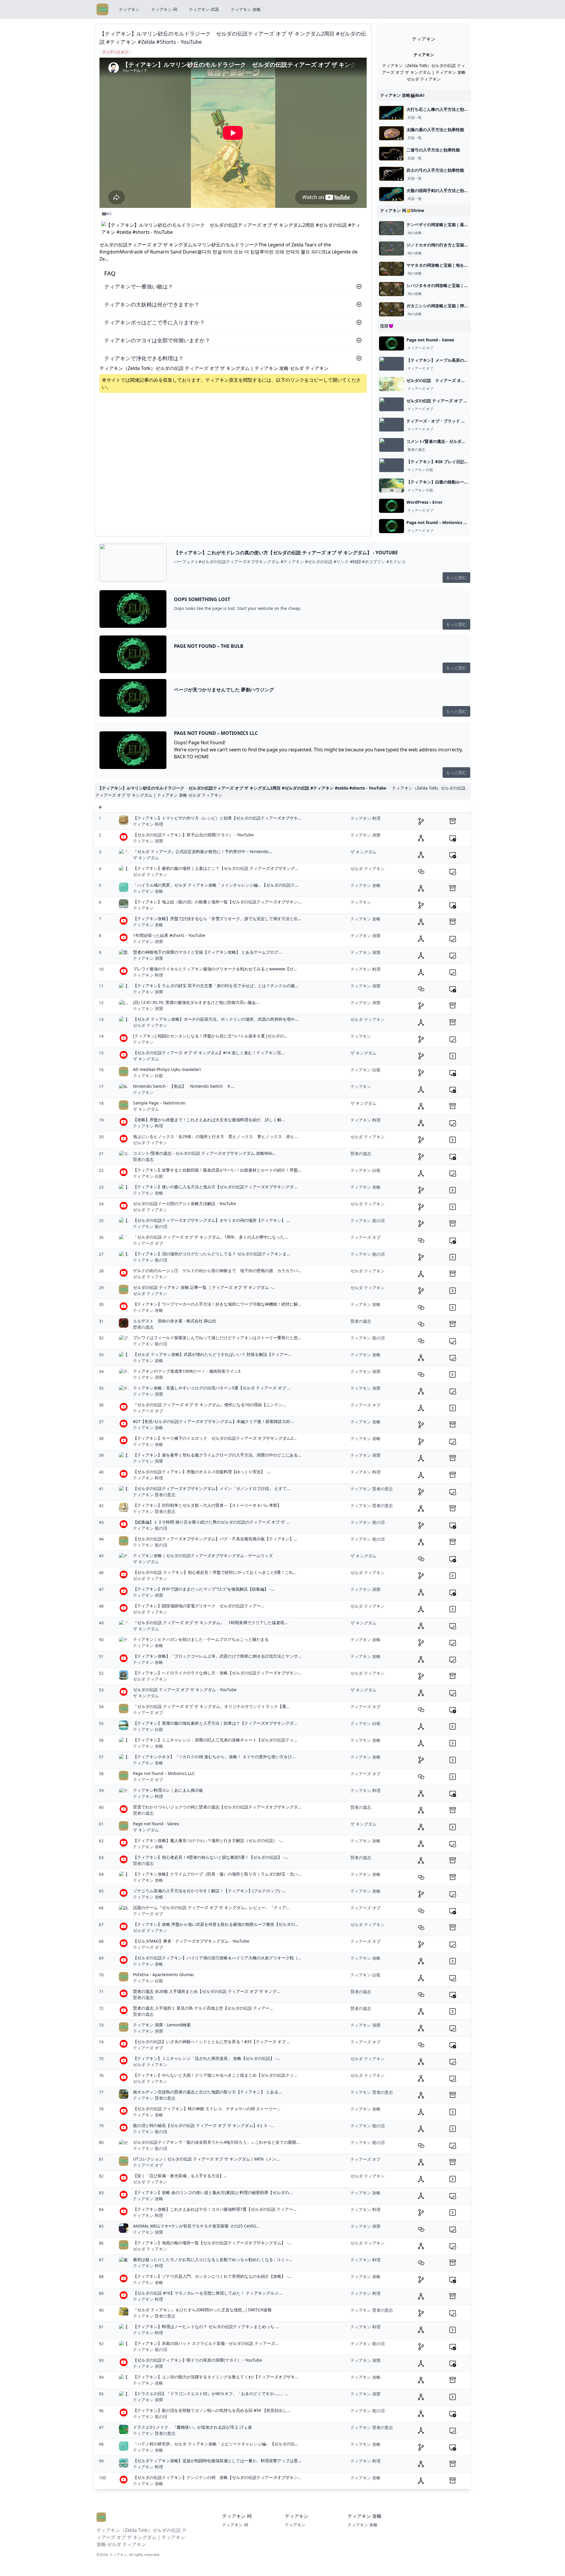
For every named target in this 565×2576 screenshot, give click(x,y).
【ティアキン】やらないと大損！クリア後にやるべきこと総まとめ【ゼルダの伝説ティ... (215, 2075)
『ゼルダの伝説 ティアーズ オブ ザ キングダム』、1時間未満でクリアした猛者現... (210, 1622)
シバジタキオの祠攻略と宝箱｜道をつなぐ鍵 (448, 285)
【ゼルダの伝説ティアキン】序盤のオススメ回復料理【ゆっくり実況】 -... (202, 1472)
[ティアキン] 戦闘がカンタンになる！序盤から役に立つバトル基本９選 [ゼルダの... (210, 1036)
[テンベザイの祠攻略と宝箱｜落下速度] (392, 228)
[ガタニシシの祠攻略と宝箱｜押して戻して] (392, 309)
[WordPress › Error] (392, 506)
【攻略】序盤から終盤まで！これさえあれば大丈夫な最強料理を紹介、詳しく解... (209, 1120)
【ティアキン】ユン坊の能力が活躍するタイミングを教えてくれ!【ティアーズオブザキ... (216, 2377)
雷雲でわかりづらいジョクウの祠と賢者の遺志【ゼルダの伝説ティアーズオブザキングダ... (217, 1807)
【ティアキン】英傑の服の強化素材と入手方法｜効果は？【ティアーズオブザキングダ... (215, 1723)
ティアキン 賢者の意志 (154, 1495)
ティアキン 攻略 (246, 9)
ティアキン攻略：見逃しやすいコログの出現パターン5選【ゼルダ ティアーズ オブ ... (212, 1388)
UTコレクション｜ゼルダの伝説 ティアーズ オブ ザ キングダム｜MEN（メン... (206, 2159)
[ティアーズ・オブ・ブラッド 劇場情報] (392, 425)
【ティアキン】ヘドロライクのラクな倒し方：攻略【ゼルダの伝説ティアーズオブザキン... (217, 1673)
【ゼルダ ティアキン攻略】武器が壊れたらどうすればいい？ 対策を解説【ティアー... (212, 1354)
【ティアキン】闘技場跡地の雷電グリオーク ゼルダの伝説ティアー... (199, 1606)
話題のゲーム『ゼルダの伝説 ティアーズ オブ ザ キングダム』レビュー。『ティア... (211, 1907)
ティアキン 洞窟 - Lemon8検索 (162, 2025)
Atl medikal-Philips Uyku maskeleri (167, 1069)
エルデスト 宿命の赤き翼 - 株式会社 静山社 (175, 1321)
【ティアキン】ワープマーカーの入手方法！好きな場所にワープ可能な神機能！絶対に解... (217, 1304)
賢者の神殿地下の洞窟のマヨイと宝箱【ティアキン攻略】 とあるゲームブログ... (207, 952)
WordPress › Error (424, 502)
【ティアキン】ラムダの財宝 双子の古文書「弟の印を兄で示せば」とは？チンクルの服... (216, 986)
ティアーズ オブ (420, 348)
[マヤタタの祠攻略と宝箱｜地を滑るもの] (392, 269)
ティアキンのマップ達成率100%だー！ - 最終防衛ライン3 (187, 1371)
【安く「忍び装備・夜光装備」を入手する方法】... (180, 2176)
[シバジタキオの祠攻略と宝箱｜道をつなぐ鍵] (392, 289)
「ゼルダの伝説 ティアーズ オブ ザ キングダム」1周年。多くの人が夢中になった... (210, 1237)
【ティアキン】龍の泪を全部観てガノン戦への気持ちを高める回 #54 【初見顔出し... (212, 2410)
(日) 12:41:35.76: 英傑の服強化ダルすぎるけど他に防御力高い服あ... (196, 1002)
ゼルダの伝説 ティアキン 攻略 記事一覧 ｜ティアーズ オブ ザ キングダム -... (204, 1287)
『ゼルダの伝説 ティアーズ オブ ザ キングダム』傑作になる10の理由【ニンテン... (210, 1405)
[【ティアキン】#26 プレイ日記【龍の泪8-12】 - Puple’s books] (392, 465)
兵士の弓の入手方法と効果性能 (435, 170)
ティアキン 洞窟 (148, 841)
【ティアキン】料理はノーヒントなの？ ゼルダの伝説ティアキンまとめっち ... (206, 2326)
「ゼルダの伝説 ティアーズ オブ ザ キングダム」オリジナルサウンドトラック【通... (211, 1706)
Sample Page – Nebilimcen (159, 1103)
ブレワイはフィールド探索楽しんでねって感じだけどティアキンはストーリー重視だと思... (217, 1338)
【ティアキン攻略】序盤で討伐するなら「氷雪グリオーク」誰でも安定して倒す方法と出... (217, 919)
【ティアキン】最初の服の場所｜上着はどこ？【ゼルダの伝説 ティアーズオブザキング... (216, 868)
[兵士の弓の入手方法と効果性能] (392, 174)
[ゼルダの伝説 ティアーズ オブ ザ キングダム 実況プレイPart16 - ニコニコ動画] (392, 384)
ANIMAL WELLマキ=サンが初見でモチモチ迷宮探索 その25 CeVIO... (196, 2226)
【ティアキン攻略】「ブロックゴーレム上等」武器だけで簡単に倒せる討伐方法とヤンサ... (217, 1656)
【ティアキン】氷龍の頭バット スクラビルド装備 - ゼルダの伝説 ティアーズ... (206, 2343)
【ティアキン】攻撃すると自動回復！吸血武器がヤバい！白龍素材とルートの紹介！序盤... (217, 1170)
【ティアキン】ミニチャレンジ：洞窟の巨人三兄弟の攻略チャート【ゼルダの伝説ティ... (215, 1740)
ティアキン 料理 (148, 824)
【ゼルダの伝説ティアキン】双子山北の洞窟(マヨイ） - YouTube (193, 835)
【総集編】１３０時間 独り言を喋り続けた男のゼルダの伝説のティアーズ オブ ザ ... (211, 1522)
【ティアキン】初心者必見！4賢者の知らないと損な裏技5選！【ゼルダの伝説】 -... (211, 1857)
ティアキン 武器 (204, 9)
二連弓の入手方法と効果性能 (433, 150)
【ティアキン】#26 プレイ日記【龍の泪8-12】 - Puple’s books (466, 462)
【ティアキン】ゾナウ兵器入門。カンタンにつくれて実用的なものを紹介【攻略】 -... (212, 2276)
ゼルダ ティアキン (150, 874)
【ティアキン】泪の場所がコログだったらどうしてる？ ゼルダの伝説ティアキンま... (212, 1254)
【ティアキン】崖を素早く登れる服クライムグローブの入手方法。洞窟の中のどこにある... (217, 1455)
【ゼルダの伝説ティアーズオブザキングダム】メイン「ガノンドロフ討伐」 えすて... (212, 1488)
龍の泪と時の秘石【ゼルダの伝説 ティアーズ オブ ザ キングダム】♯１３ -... (203, 2125)
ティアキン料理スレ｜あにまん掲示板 (168, 1790)
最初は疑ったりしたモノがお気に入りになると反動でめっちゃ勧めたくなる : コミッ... (213, 2259)
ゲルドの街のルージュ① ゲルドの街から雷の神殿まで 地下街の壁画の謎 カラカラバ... (217, 1271)
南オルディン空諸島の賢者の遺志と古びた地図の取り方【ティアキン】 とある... (207, 2092)
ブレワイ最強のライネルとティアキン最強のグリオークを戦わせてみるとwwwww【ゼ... (215, 969)
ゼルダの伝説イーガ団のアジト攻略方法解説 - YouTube (185, 1203)
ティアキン (129, 9)
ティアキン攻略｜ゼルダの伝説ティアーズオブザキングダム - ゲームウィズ (203, 1555)
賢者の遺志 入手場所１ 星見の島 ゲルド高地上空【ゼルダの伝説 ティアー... (203, 2008)
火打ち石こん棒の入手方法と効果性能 (441, 109)
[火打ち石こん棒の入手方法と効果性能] (392, 113)
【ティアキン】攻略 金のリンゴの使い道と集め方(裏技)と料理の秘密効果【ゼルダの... (213, 2192)
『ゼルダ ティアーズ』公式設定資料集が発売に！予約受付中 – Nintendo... (202, 851)
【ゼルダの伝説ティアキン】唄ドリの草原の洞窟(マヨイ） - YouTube (197, 2360)
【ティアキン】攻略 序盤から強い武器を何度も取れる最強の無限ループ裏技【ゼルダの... (216, 1924)
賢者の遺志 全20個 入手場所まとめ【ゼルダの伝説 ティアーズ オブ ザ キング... (207, 1991)
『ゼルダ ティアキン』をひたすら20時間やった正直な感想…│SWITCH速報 (202, 2310)
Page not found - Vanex (430, 340)
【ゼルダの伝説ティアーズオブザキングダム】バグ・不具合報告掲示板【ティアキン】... (215, 1539)
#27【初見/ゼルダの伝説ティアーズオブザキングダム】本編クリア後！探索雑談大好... (213, 1421)
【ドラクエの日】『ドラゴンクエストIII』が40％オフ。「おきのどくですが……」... (211, 2394)
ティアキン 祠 (164, 9)
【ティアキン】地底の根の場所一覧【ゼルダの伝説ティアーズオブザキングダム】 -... (212, 2243)
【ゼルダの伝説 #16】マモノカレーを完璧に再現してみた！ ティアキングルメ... (208, 2293)
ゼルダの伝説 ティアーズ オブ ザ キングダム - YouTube (185, 1690)
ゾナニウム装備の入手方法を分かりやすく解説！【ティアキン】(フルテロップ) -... (209, 1891)
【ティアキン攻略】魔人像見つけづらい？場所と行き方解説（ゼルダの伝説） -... (208, 1840)
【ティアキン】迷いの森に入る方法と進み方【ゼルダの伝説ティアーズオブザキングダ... (215, 1187)
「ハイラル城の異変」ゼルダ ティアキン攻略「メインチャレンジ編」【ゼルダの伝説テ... (216, 885)
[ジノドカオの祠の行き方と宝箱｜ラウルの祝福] (392, 248)
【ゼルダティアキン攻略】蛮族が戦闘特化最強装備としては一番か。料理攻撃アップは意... (217, 2461)
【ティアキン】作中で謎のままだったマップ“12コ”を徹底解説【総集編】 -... (204, 1589)
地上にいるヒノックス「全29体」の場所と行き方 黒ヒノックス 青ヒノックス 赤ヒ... (215, 1136)
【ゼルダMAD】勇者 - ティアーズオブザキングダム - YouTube (191, 1941)
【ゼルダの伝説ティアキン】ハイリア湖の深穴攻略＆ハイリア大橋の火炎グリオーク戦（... (217, 1958)
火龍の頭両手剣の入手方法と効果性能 (441, 190)
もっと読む (456, 577)
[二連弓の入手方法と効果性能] (392, 154)
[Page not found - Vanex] (392, 343)
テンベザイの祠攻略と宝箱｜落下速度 (441, 225)
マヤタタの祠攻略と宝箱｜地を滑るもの (443, 265)
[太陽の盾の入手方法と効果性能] (392, 133)
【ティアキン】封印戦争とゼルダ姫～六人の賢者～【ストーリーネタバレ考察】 (207, 1505)
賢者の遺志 (416, 450)
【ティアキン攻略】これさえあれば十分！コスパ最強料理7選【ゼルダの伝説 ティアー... (215, 2209)
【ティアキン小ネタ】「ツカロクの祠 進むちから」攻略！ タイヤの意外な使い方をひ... (214, 1757)
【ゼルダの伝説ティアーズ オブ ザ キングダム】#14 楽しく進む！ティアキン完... (209, 1053)
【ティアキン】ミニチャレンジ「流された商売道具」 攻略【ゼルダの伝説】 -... (207, 2058)
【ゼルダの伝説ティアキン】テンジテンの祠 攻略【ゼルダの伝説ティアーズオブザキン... (217, 2477)
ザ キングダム (146, 858)
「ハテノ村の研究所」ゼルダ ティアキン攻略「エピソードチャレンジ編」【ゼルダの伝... (216, 2444)
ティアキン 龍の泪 (150, 1226)
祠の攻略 (415, 233)
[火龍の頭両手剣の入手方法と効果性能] (392, 194)
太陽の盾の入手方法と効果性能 (435, 130)
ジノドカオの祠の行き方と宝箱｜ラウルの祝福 (450, 245)
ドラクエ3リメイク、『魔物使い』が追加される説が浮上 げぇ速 (192, 2427)
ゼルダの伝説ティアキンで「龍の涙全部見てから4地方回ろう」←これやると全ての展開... (216, 2142)
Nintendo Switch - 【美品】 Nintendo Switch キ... (184, 1086)
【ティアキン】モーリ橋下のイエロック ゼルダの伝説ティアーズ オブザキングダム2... (215, 1438)
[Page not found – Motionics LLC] (392, 526)
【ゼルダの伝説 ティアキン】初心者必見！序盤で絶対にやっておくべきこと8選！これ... (215, 1572)
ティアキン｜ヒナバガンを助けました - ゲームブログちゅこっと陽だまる (201, 1639)
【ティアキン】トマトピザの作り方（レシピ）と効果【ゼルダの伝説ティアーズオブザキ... (217, 818)
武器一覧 (415, 118)
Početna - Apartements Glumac (164, 1974)
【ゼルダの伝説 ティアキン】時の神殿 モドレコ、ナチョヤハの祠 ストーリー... (207, 2109)
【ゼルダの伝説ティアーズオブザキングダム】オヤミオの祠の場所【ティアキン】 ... (212, 1220)
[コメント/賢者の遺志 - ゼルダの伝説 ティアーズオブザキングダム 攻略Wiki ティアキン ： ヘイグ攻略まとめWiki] (392, 445)
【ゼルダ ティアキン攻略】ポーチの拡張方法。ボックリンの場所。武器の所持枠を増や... (216, 1019)
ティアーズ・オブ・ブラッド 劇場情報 (442, 421)
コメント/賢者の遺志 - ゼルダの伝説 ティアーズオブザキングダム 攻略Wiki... (205, 1153)
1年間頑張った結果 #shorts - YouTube (169, 935)
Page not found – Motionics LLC (439, 522)
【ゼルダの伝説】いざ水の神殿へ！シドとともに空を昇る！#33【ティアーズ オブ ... (212, 2042)
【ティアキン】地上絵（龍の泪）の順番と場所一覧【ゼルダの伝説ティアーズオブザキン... (217, 902)
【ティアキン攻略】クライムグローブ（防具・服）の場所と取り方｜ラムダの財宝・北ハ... (217, 1874)
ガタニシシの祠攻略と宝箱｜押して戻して (446, 306)
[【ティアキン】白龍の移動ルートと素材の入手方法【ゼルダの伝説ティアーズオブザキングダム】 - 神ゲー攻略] (392, 485)
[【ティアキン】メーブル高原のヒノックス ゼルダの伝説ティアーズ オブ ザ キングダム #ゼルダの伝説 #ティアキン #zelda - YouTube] (392, 364)
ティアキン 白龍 (420, 470)
